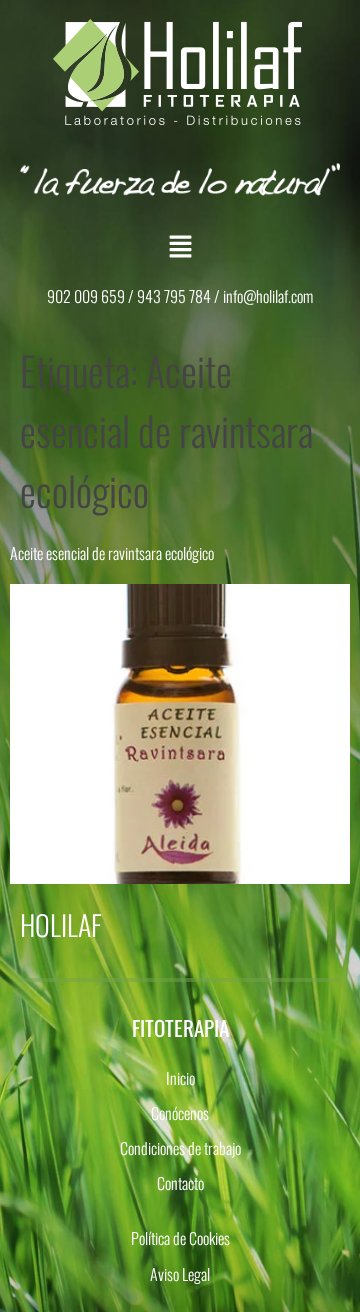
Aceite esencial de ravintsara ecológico (112, 553)
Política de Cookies (180, 1238)
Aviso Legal (180, 1274)
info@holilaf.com (268, 296)
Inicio (180, 1078)
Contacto (180, 1183)
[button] (180, 246)
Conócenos (180, 1113)
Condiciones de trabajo (180, 1148)
